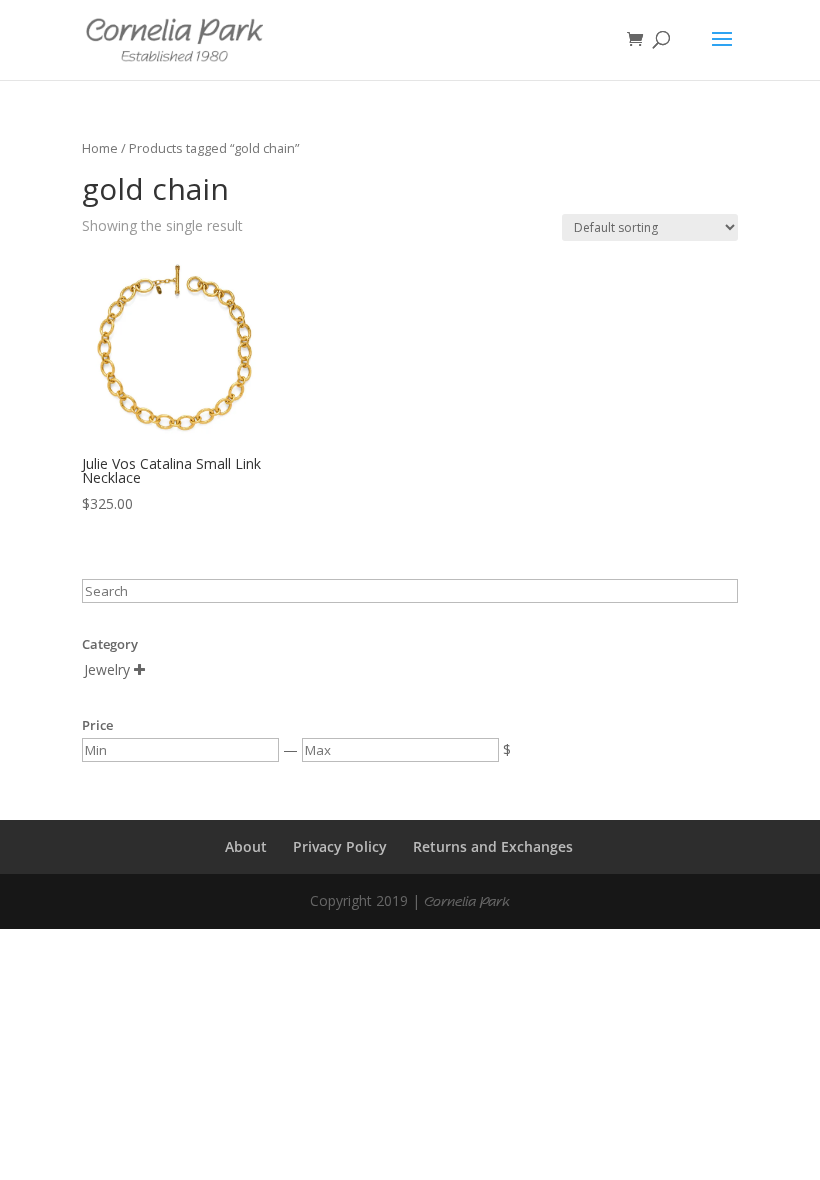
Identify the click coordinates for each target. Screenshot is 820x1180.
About (246, 846)
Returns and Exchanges (493, 846)
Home (100, 148)
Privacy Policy (340, 846)
